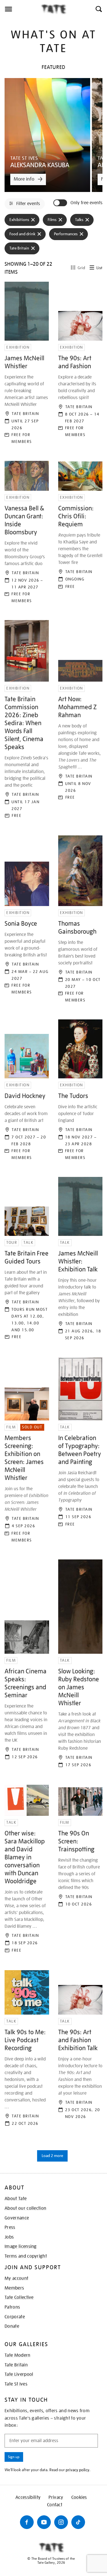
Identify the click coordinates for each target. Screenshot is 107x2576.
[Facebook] (27, 2522)
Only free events (86, 203)
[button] (98, 9)
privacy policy (77, 2470)
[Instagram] (61, 2522)
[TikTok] (78, 2522)
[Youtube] (44, 2522)
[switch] (61, 203)
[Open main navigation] (20, 9)
